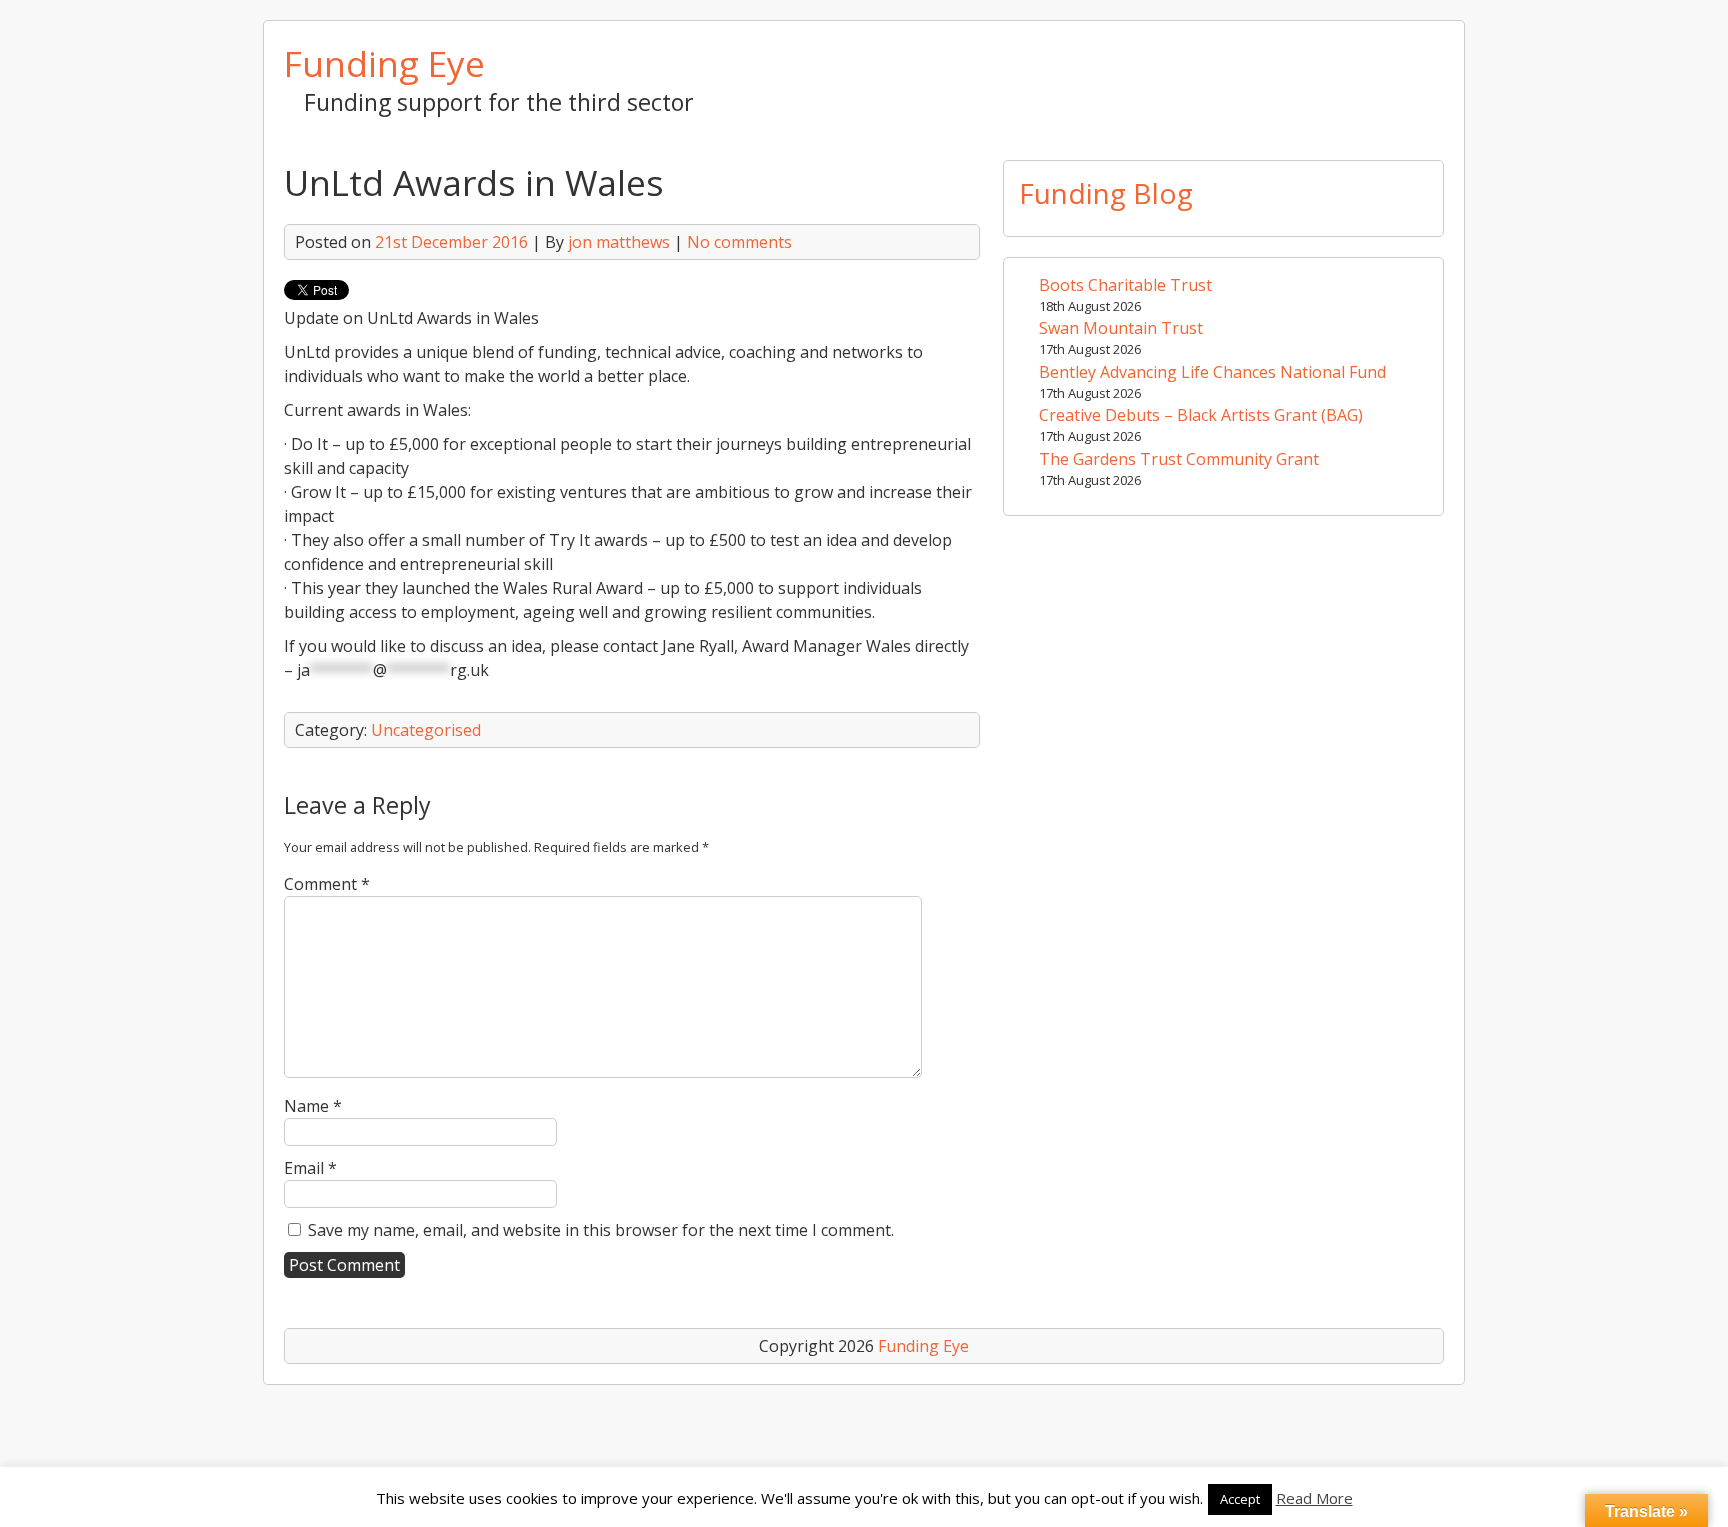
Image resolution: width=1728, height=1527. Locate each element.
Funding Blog (1106, 193)
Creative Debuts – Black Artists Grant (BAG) (1201, 415)
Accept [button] (1240, 1499)
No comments (739, 242)
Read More (1314, 1498)
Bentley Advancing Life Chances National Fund (1212, 372)
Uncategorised (426, 730)
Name (313, 1106)
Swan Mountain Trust (1121, 328)
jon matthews (619, 242)
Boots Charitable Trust (1125, 285)
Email (310, 1168)
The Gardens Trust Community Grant (1179, 459)
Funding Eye (384, 63)
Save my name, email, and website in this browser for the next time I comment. (601, 1230)
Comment (327, 884)
